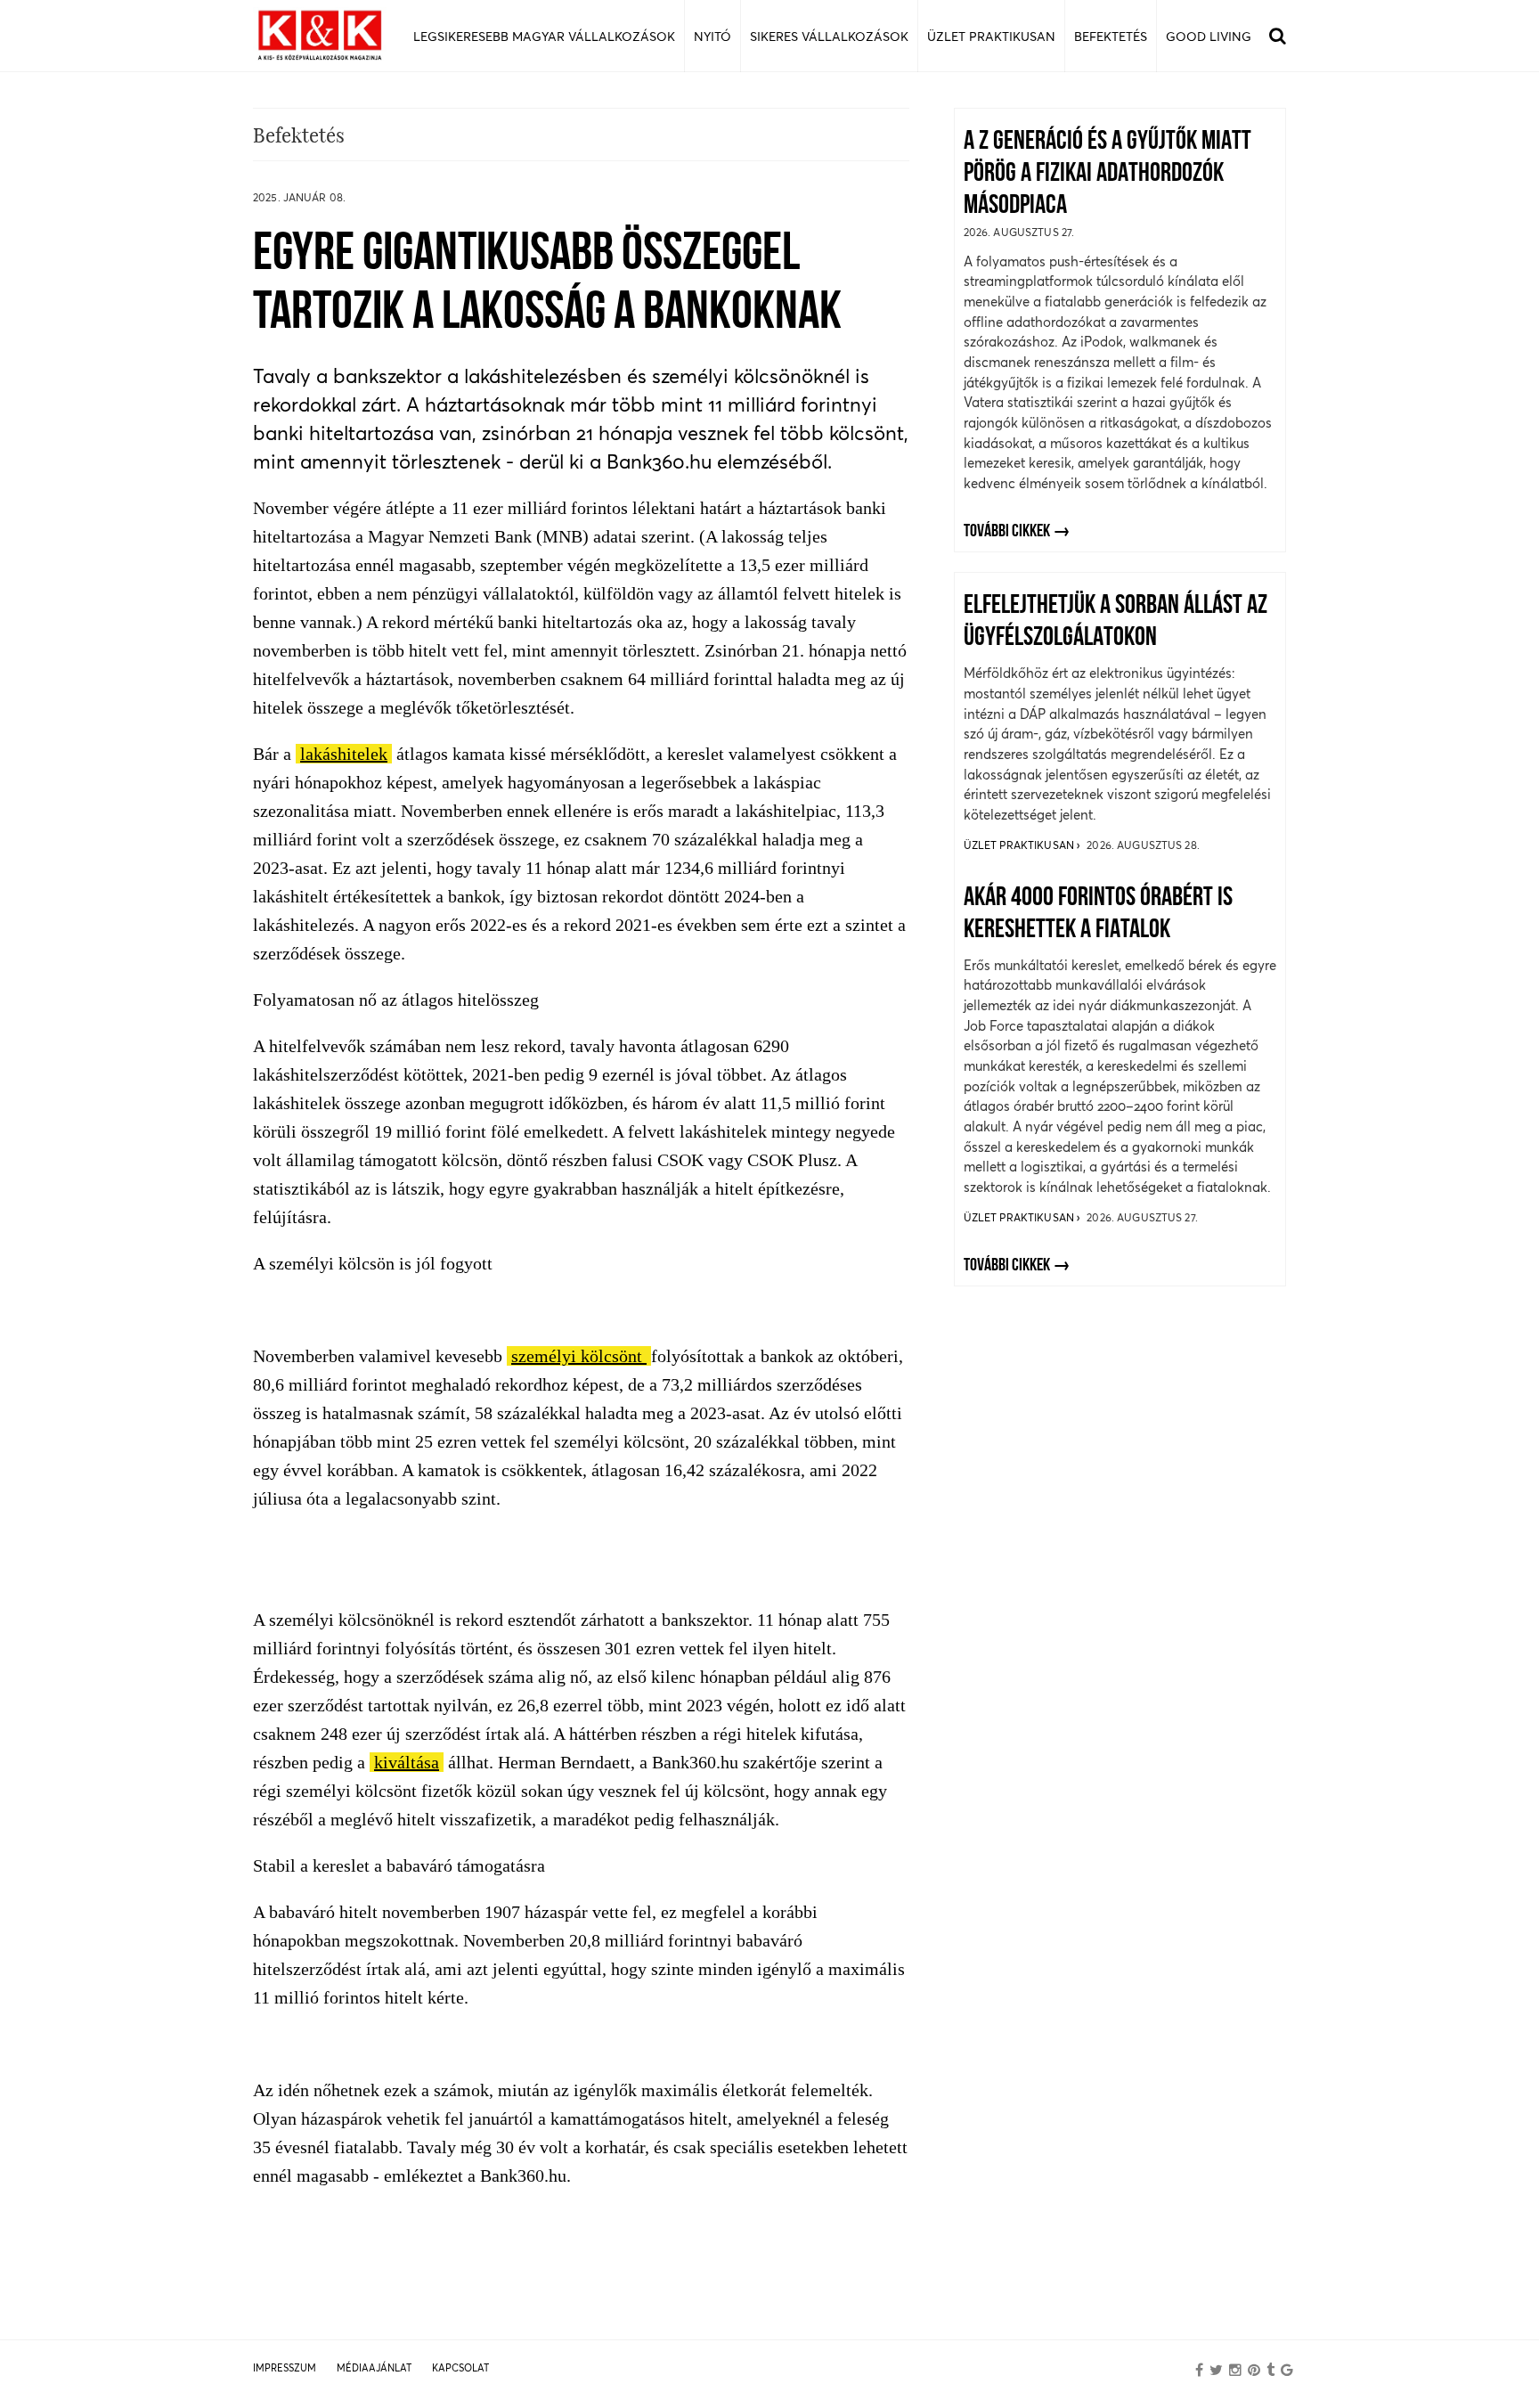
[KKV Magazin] (320, 36)
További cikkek (1007, 532)
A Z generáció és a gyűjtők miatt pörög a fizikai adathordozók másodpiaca (1107, 174)
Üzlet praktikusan (1020, 845)
